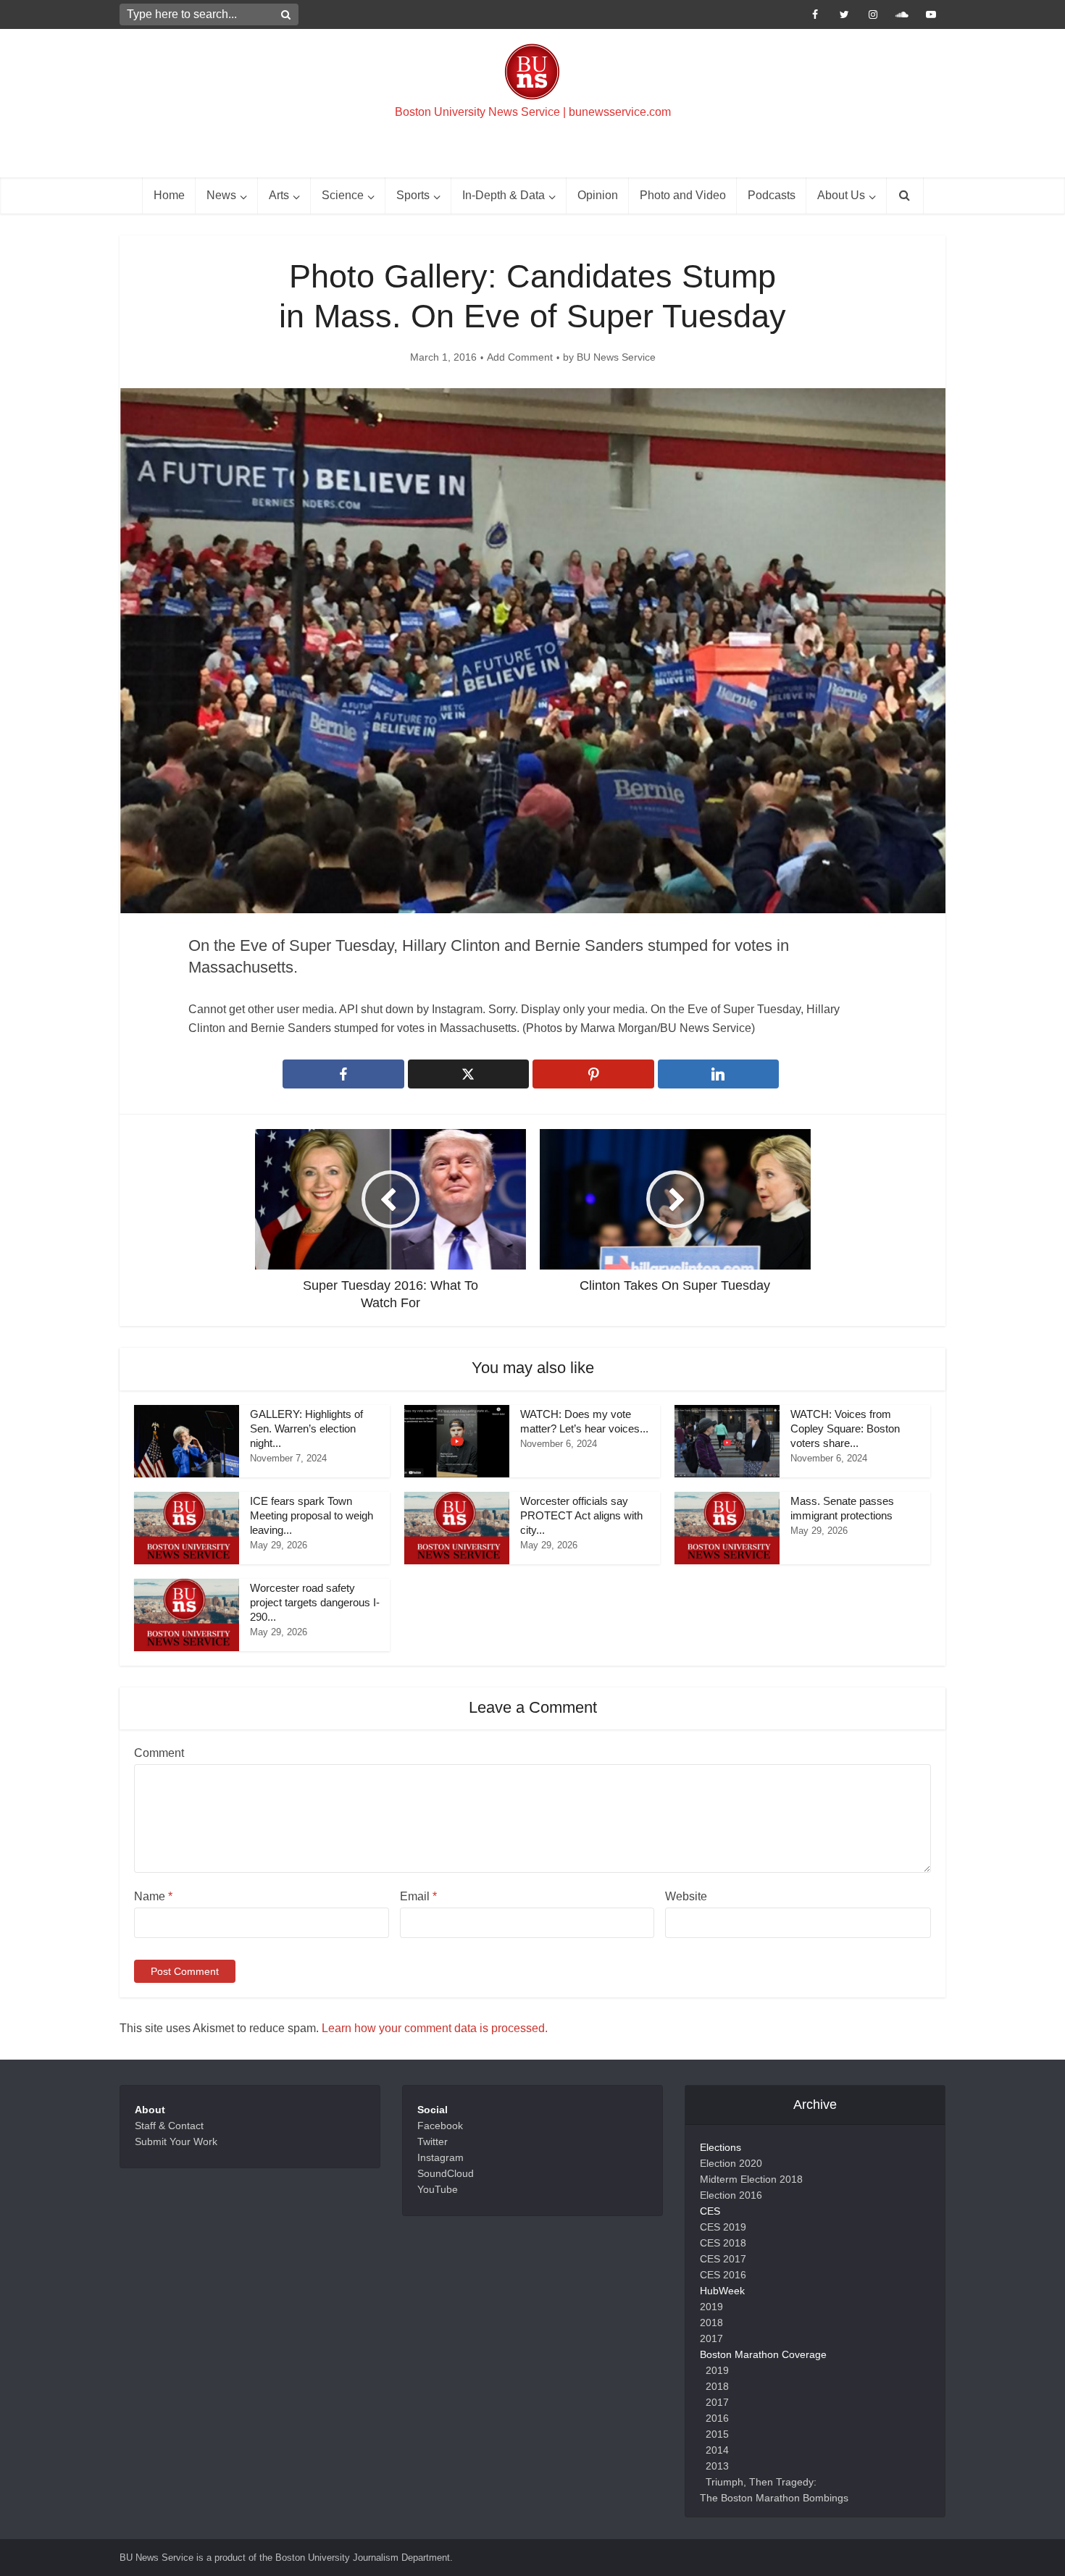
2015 (717, 2434)
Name (153, 1896)
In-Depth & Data (504, 195)
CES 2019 (723, 2227)
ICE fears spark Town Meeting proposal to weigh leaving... (312, 1516)
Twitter (433, 2141)
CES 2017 (723, 2259)
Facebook (440, 2126)
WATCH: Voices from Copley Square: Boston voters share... (845, 1429)
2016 (717, 2418)
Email (418, 1896)
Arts (279, 195)
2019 (711, 2307)
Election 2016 (731, 2195)
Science (343, 195)
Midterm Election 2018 (751, 2179)
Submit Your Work (176, 2141)
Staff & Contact (169, 2126)
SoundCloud (446, 2173)
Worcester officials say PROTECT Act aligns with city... (581, 1516)
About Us (841, 195)
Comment (159, 1753)
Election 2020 (731, 2163)
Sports (413, 195)
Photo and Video (683, 195)
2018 (711, 2323)
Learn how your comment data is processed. (435, 2028)
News (221, 195)
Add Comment (520, 357)
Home (169, 195)
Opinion (598, 195)
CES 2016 (723, 2275)
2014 (717, 2450)
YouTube (438, 2189)
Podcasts (772, 195)
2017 (711, 2338)
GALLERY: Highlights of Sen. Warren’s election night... (306, 1429)
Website (686, 1896)
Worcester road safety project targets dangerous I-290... (315, 1603)
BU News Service (616, 357)
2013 (717, 2466)
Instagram (440, 2157)
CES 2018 (723, 2243)
